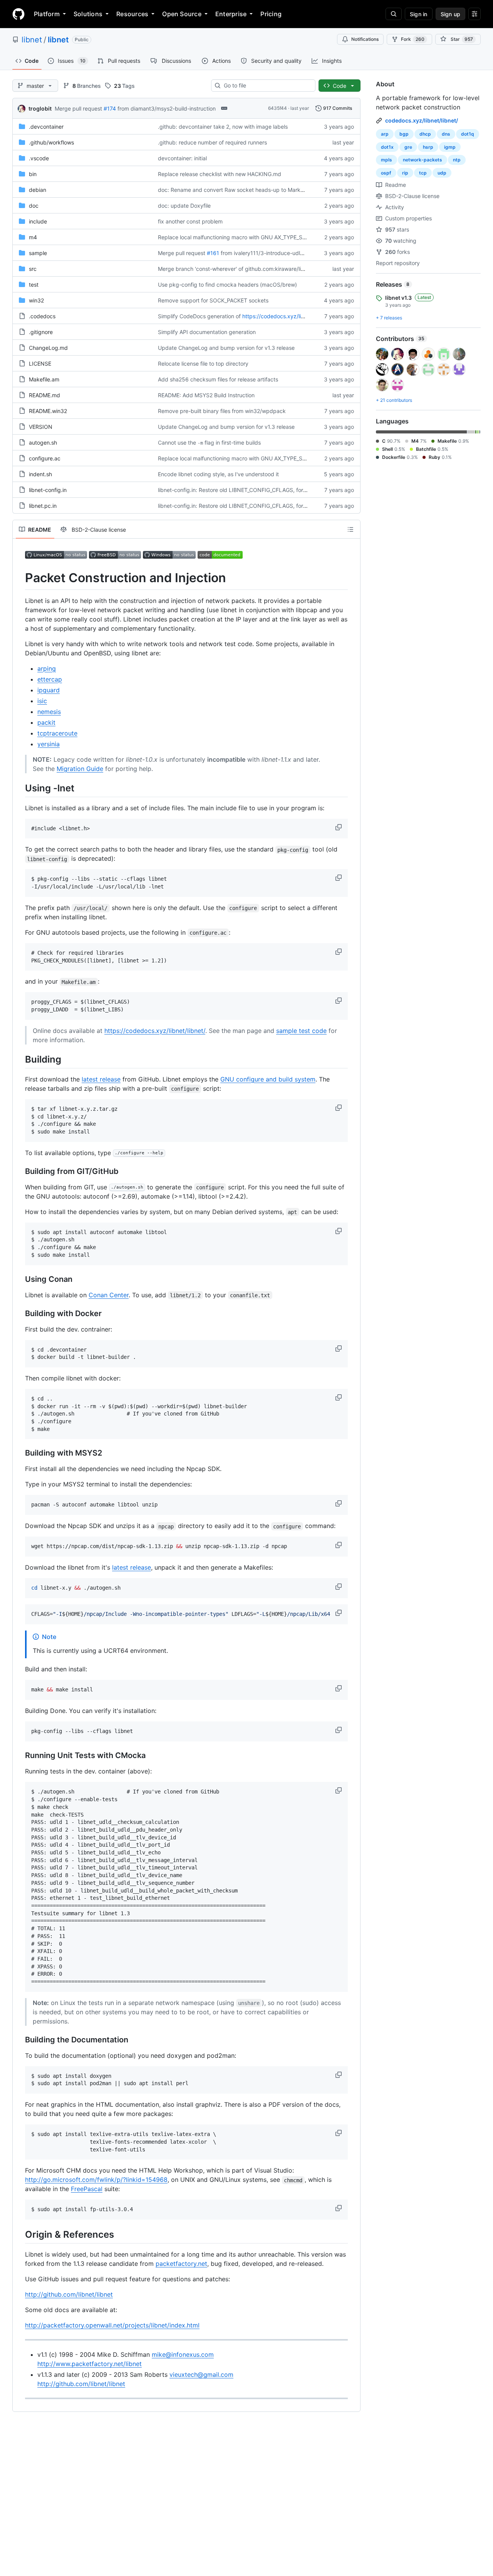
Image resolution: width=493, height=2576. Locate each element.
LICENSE (40, 364)
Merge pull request (78, 108)
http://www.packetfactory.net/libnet (90, 2364)
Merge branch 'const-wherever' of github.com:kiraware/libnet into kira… (248, 269)
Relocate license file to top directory (203, 364)
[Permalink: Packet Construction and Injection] (20, 578)
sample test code (301, 1031)
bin (33, 174)
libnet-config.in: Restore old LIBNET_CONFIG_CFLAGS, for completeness (249, 490)
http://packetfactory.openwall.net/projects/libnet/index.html (112, 2325)
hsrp (428, 147)
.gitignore (41, 332)
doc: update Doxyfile (184, 206)
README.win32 (48, 411)
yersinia (49, 744)
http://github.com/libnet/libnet (69, 2294)
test (34, 285)
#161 (213, 253)
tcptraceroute (57, 733)
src (33, 269)
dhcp (425, 134)
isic (42, 701)
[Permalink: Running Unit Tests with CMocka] (20, 1756)
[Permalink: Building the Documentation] (20, 2040)
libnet (32, 40)
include (38, 221)
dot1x (387, 147)
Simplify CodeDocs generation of (199, 316)
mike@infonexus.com (183, 2354)
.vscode (39, 158)
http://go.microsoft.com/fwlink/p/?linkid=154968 (96, 2180)
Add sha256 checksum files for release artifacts (218, 379)
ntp (457, 160)
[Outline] (350, 529)
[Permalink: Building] (20, 1059)
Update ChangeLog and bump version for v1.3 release (226, 348)
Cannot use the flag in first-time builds (209, 442)
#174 (110, 108)
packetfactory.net (181, 2264)
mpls (387, 160)
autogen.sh (43, 442)
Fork (413, 39)
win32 (36, 300)
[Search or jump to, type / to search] (394, 14)
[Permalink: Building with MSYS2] (20, 1453)
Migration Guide (80, 769)
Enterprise (231, 14)
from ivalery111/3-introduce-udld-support (273, 253)
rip (405, 173)
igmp (450, 147)
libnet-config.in (48, 490)
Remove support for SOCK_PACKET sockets (213, 300)
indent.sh (40, 474)
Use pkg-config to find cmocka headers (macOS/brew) (227, 285)
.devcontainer (46, 127)
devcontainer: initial (182, 158)
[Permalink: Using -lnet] (20, 788)
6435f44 (278, 108)
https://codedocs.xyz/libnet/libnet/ (286, 316)
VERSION (41, 427)
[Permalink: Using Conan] (20, 1279)
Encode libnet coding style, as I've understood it (218, 474)
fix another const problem (190, 221)
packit (46, 722)
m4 (33, 237)
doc (34, 206)
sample (38, 253)
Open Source (182, 14)
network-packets (423, 160)
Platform (47, 14)
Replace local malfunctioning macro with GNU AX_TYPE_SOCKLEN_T (244, 237)
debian (38, 190)
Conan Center (109, 1295)
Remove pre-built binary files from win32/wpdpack (222, 411)
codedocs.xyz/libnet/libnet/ (422, 120)
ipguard (49, 690)
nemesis (49, 712)
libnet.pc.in (43, 506)
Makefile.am (44, 379)
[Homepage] (18, 14)
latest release (101, 1079)
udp (442, 173)
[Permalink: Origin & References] (20, 2234)
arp (385, 134)
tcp (423, 173)
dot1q (468, 134)
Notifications (365, 39)
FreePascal (87, 2189)
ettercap (50, 679)
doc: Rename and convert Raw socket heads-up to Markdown (236, 190)
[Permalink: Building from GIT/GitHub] (20, 1171)
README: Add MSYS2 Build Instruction (206, 395)
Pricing (271, 14)
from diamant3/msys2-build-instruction (167, 108)
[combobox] (266, 86)
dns (446, 134)
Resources (132, 14)
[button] (339, 827)
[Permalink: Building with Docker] (20, 1313)
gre (408, 147)
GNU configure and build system (268, 1079)
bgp (404, 134)
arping (47, 668)
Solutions (88, 14)
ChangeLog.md (48, 348)
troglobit (40, 108)
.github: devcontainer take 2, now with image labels (223, 127)
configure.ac (45, 458)
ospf (386, 173)
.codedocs (42, 316)
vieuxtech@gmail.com (201, 2374)
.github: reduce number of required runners (212, 142)
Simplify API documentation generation (207, 332)
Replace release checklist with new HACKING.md (220, 174)
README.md (44, 395)
